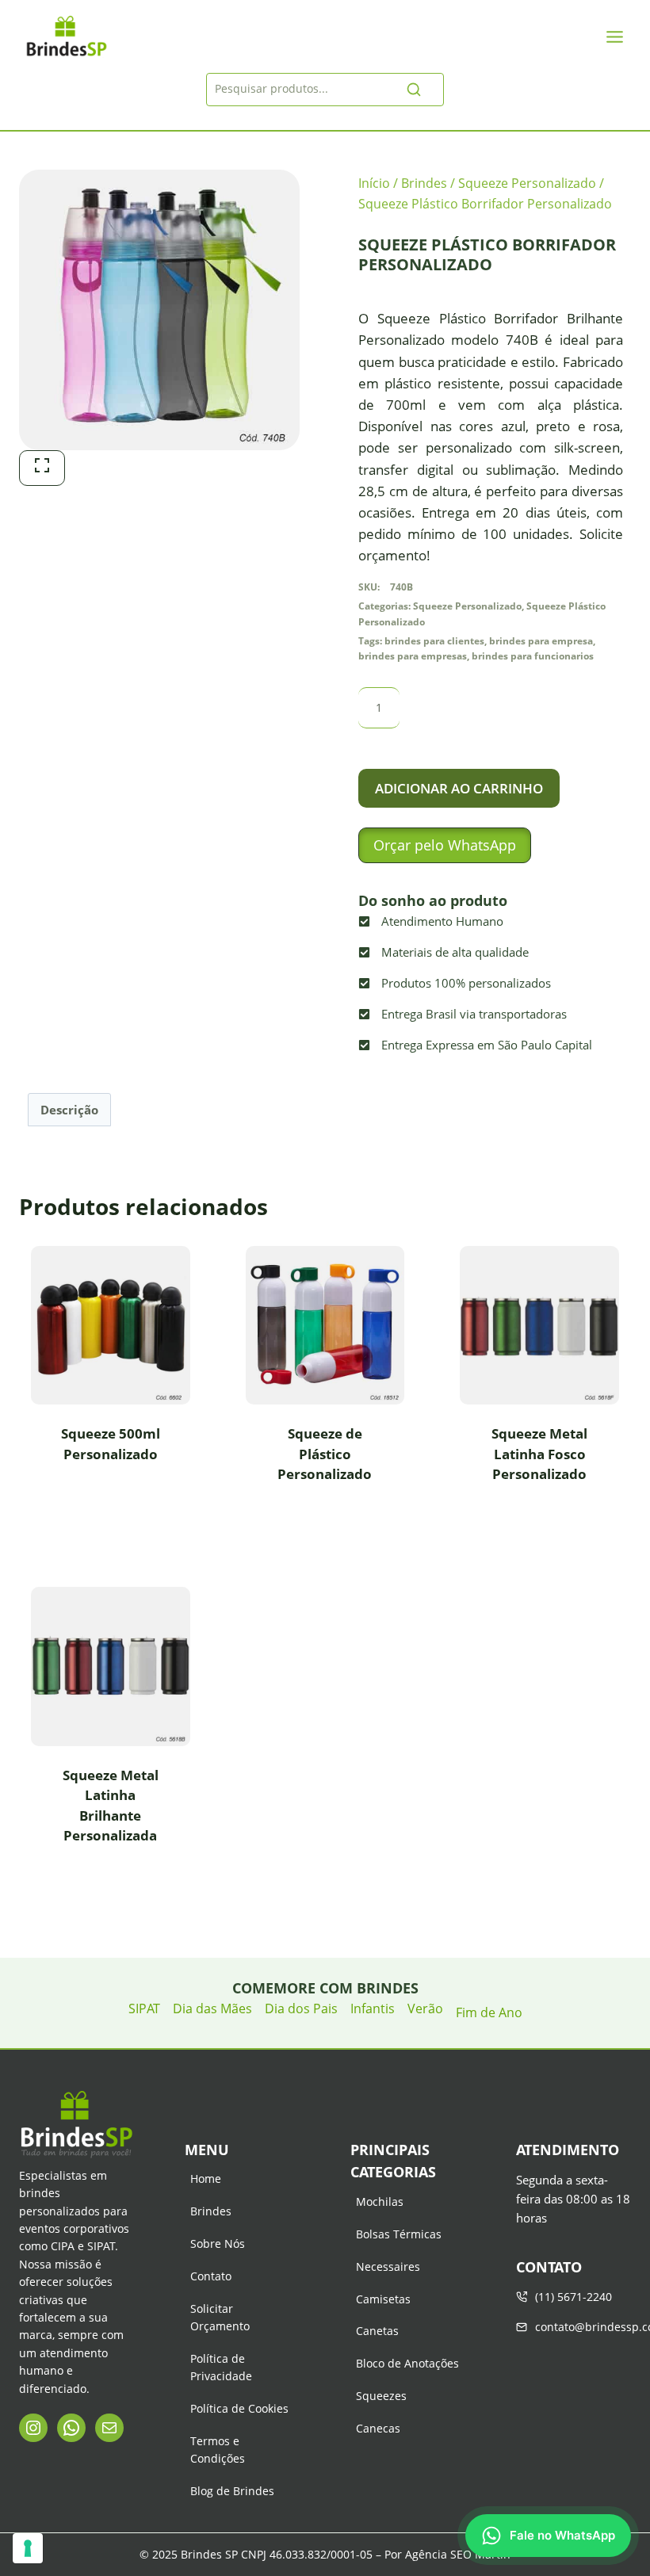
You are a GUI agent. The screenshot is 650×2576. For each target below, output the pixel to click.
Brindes (211, 2211)
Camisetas (383, 2299)
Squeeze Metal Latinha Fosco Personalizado (539, 1454)
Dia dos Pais (301, 2008)
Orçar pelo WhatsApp (445, 845)
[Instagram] (33, 2428)
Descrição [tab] (69, 1110)
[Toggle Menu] (615, 37)
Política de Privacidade (221, 2367)
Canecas (378, 2428)
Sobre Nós (218, 2243)
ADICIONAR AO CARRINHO (459, 788)
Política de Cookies (239, 2408)
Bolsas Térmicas (399, 2234)
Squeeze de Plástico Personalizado (325, 1454)
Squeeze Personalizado (467, 606)
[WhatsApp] (71, 2428)
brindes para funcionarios (533, 655)
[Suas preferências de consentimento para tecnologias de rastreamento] (28, 2548)
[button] (445, 845)
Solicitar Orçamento (220, 2317)
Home (206, 2179)
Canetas (377, 2331)
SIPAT (144, 2008)
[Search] (414, 90)
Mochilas (380, 2201)
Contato (211, 2276)
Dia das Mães (212, 2008)
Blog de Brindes (232, 2491)
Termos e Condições (218, 2450)
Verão (425, 2008)
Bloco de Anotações (407, 2363)
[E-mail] (109, 2428)
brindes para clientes (434, 640)
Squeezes (381, 2396)
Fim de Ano (489, 2012)
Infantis (373, 2008)
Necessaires (388, 2266)
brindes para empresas (413, 655)
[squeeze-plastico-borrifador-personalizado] (159, 310)
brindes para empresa (541, 640)
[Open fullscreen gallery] (42, 468)
